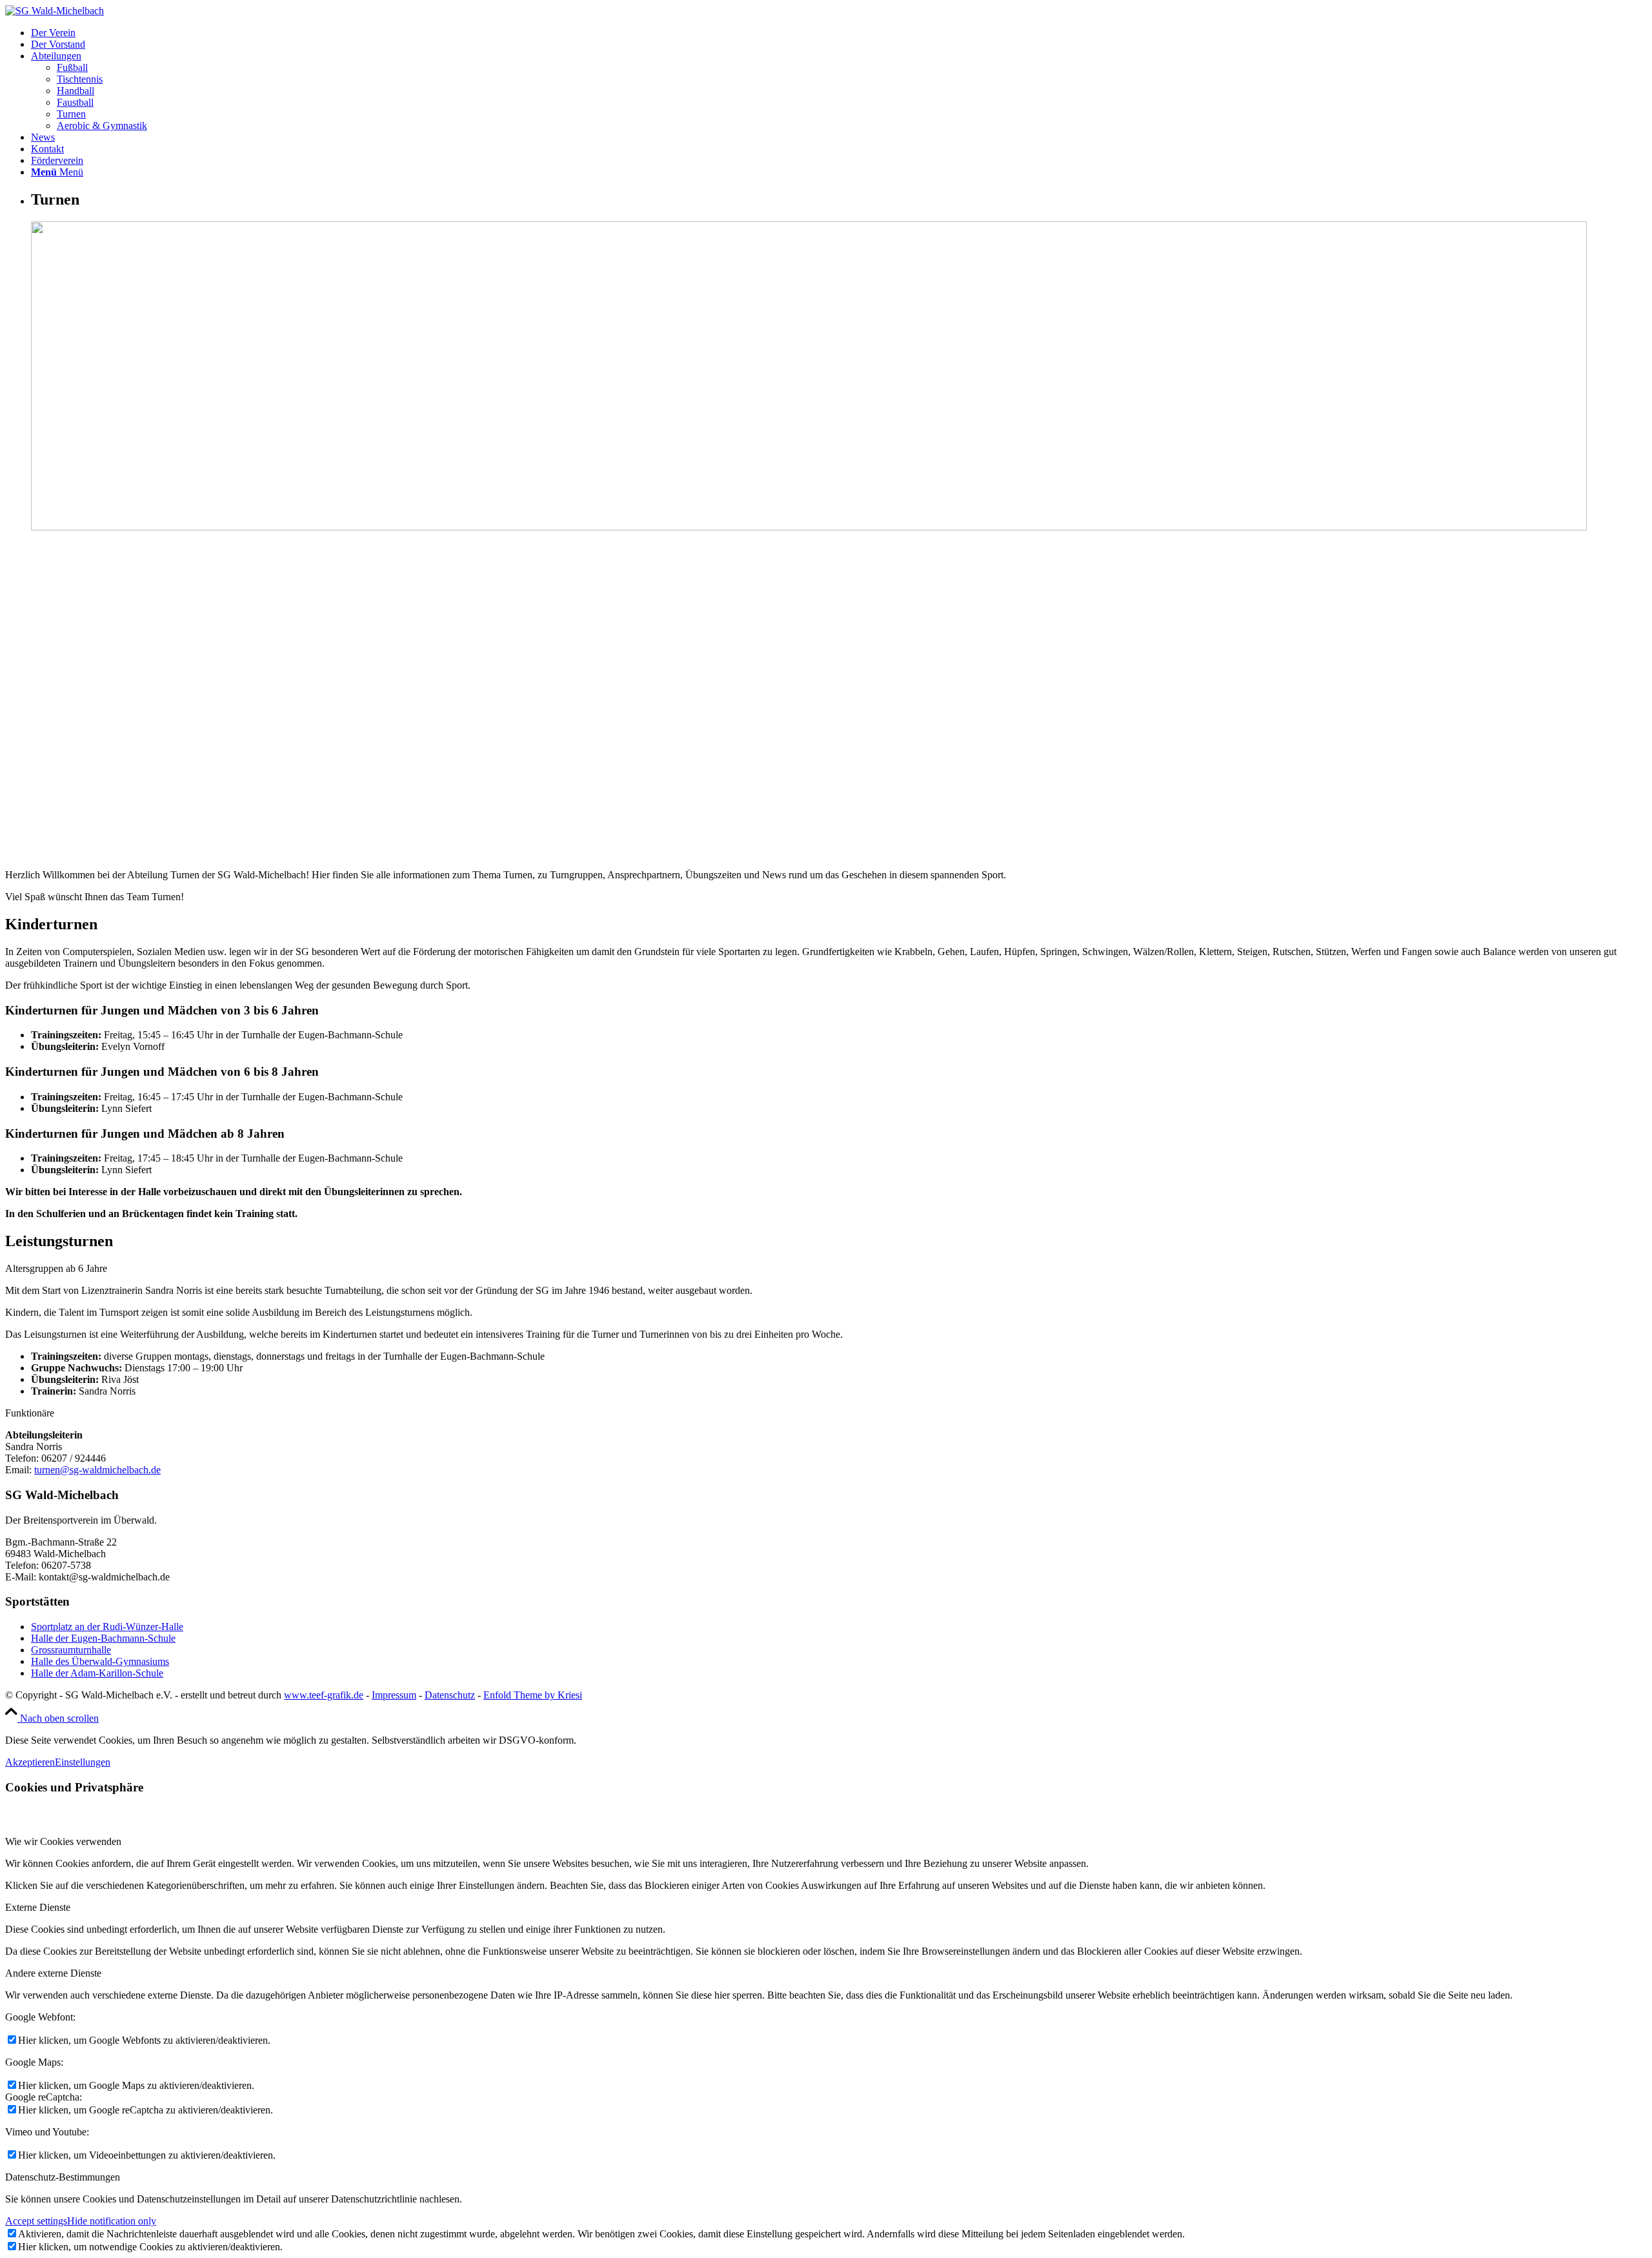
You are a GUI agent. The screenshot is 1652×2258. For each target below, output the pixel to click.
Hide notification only (112, 2221)
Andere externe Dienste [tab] (53, 1973)
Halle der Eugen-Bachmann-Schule (103, 1638)
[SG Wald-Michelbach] (55, 11)
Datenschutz (450, 1695)
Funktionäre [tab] (30, 1413)
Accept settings (36, 2221)
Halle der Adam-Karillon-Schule (97, 1673)
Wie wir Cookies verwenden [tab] (63, 1841)
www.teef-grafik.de (324, 1695)
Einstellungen (83, 1762)
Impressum (394, 1695)
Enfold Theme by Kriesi (533, 1695)
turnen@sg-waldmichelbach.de (97, 1470)
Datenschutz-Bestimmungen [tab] (63, 2177)
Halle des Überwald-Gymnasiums (100, 1661)
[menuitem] (839, 33)
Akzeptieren (30, 1762)
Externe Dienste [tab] (38, 1907)
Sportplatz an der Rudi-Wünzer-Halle (107, 1627)
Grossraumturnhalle (71, 1650)
